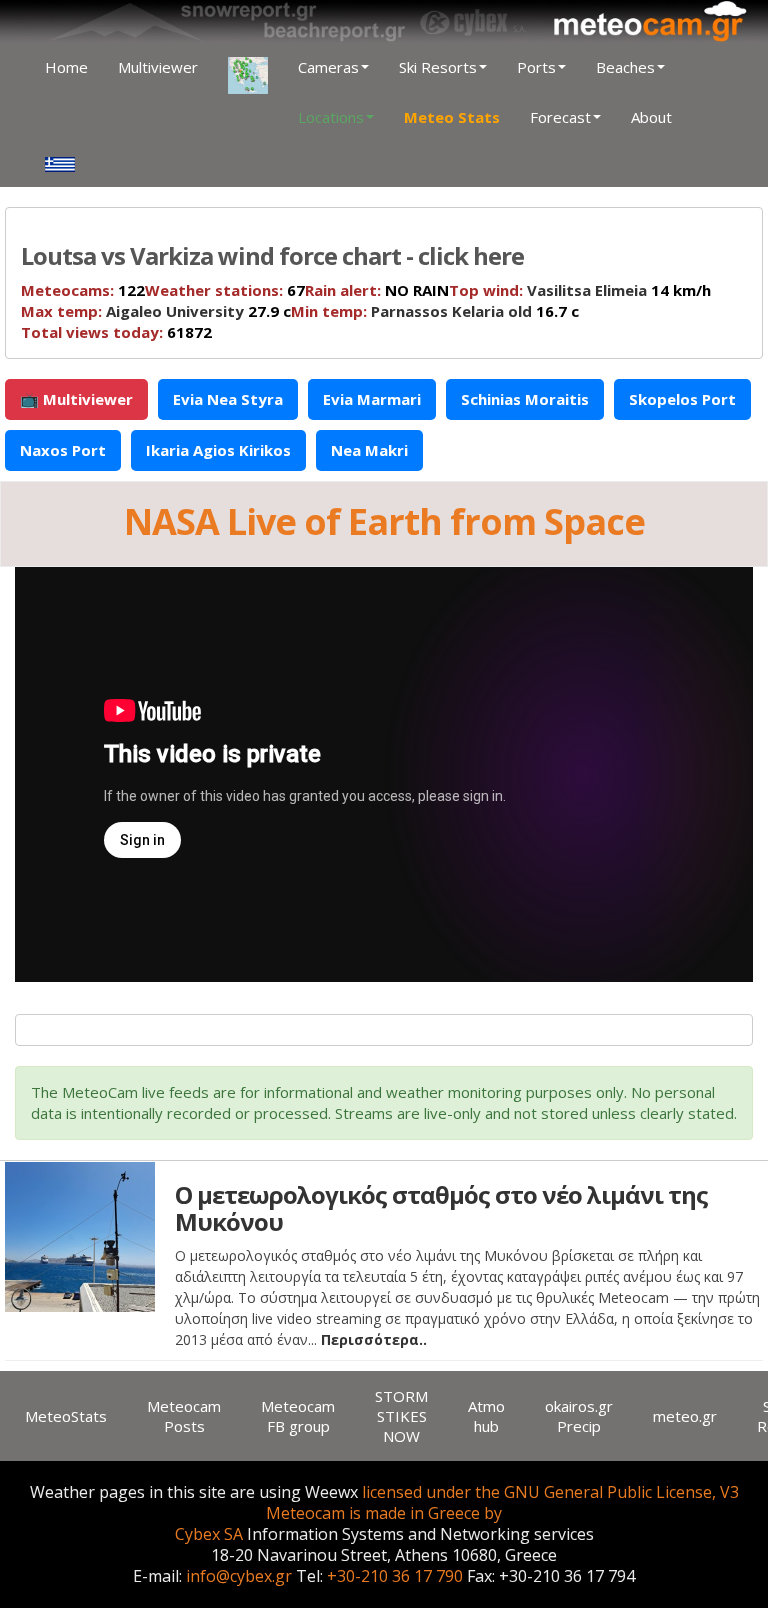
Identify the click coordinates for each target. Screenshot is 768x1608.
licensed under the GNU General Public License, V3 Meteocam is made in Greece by (502, 1502)
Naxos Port (63, 450)
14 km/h (580, 290)
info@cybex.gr (239, 1576)
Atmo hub (486, 1416)
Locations (331, 117)
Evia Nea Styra (228, 399)
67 (225, 290)
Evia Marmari (372, 399)
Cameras (328, 67)
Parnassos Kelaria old (451, 311)
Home (66, 67)
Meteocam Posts (184, 1416)
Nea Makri (369, 450)
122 (83, 290)
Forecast (560, 117)
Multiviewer (158, 67)
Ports (536, 67)
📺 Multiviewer (76, 399)
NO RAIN (377, 290)
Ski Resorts (438, 67)
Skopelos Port (682, 399)
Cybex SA (209, 1534)
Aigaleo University (175, 311)
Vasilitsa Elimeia (587, 290)
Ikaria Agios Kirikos (218, 450)
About (651, 117)
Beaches (625, 67)
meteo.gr (685, 1416)
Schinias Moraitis (525, 399)
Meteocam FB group (298, 1416)
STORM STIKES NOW (401, 1416)
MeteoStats (66, 1416)
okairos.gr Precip (579, 1416)
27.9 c (156, 311)
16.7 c (435, 311)
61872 (116, 332)
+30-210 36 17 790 (395, 1576)
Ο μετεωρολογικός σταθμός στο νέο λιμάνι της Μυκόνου (441, 1207)
